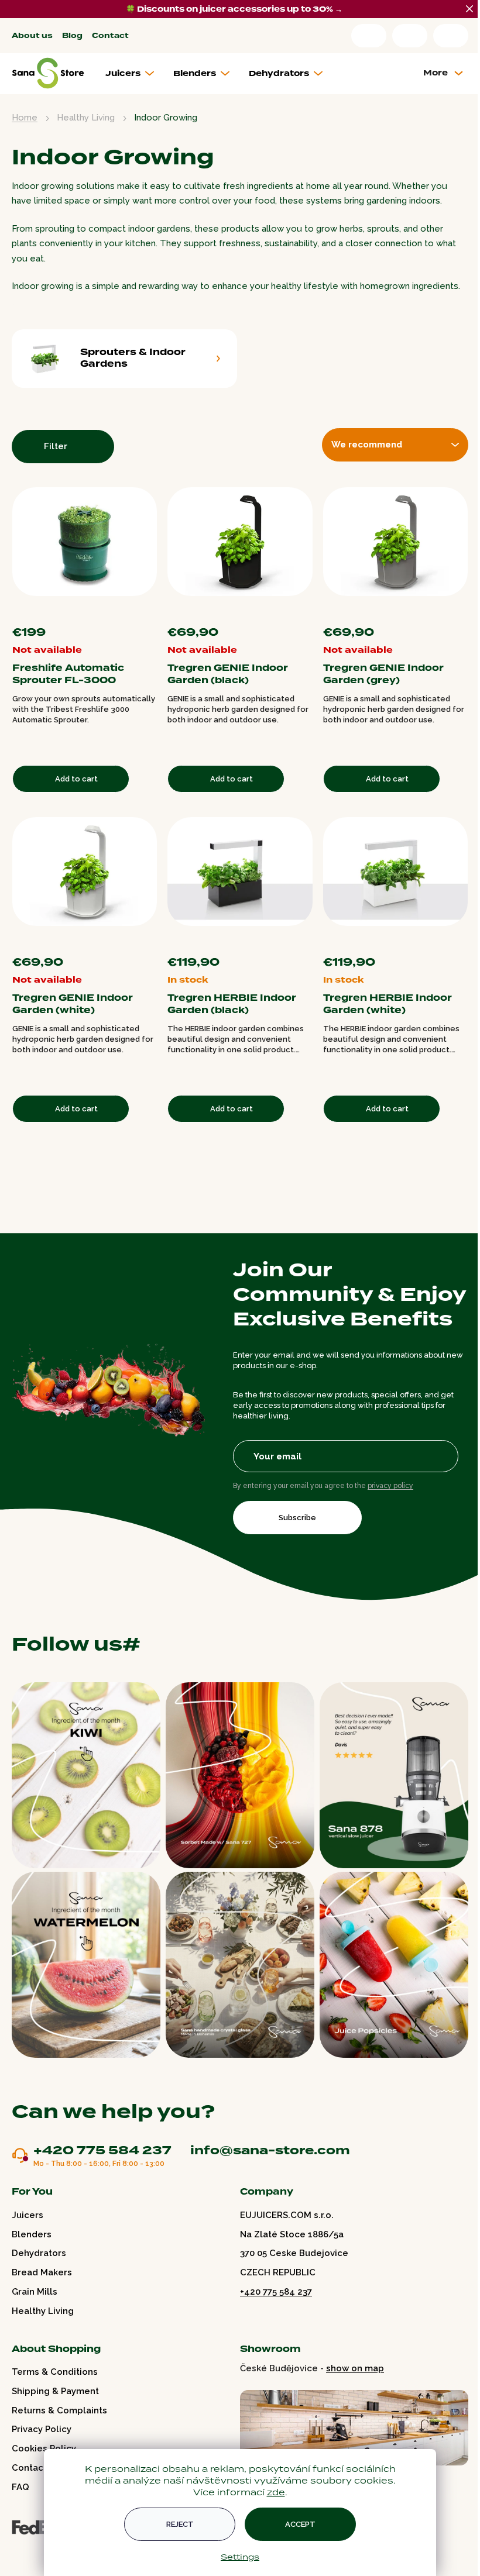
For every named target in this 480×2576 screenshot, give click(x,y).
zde (276, 2492)
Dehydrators (39, 2253)
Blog (72, 36)
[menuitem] (134, 74)
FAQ (20, 2487)
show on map (355, 2368)
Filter (56, 446)
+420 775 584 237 (102, 2151)
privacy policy (390, 1486)
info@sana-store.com (270, 2150)
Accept (300, 2524)
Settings (240, 2557)
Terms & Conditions (55, 2372)
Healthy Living (43, 2311)
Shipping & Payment (55, 2391)
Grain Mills (35, 2292)
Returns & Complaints (59, 2410)
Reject (180, 2524)
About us (32, 36)
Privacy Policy (42, 2429)
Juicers (28, 2215)
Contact (110, 36)
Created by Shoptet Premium (36, 2551)
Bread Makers (42, 2272)
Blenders (32, 2234)
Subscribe (297, 1518)
